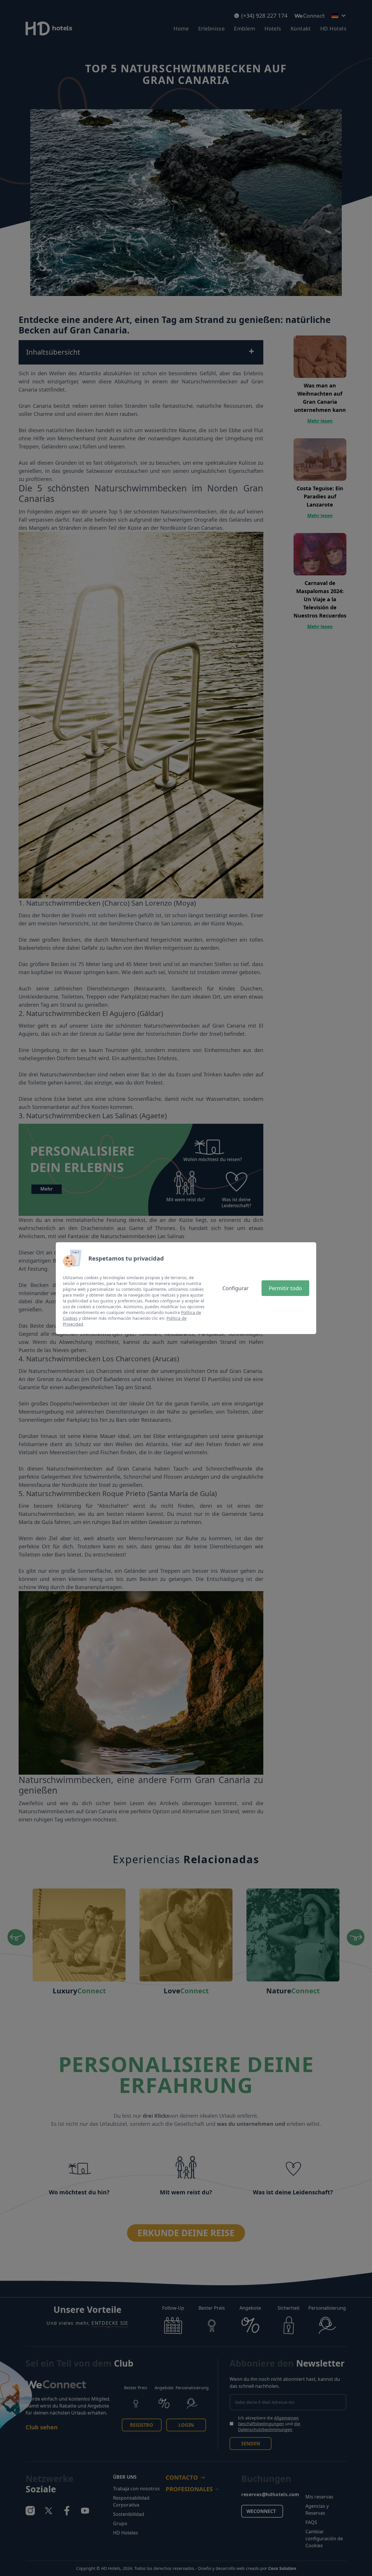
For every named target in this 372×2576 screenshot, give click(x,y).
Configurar (235, 1288)
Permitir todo (285, 1288)
